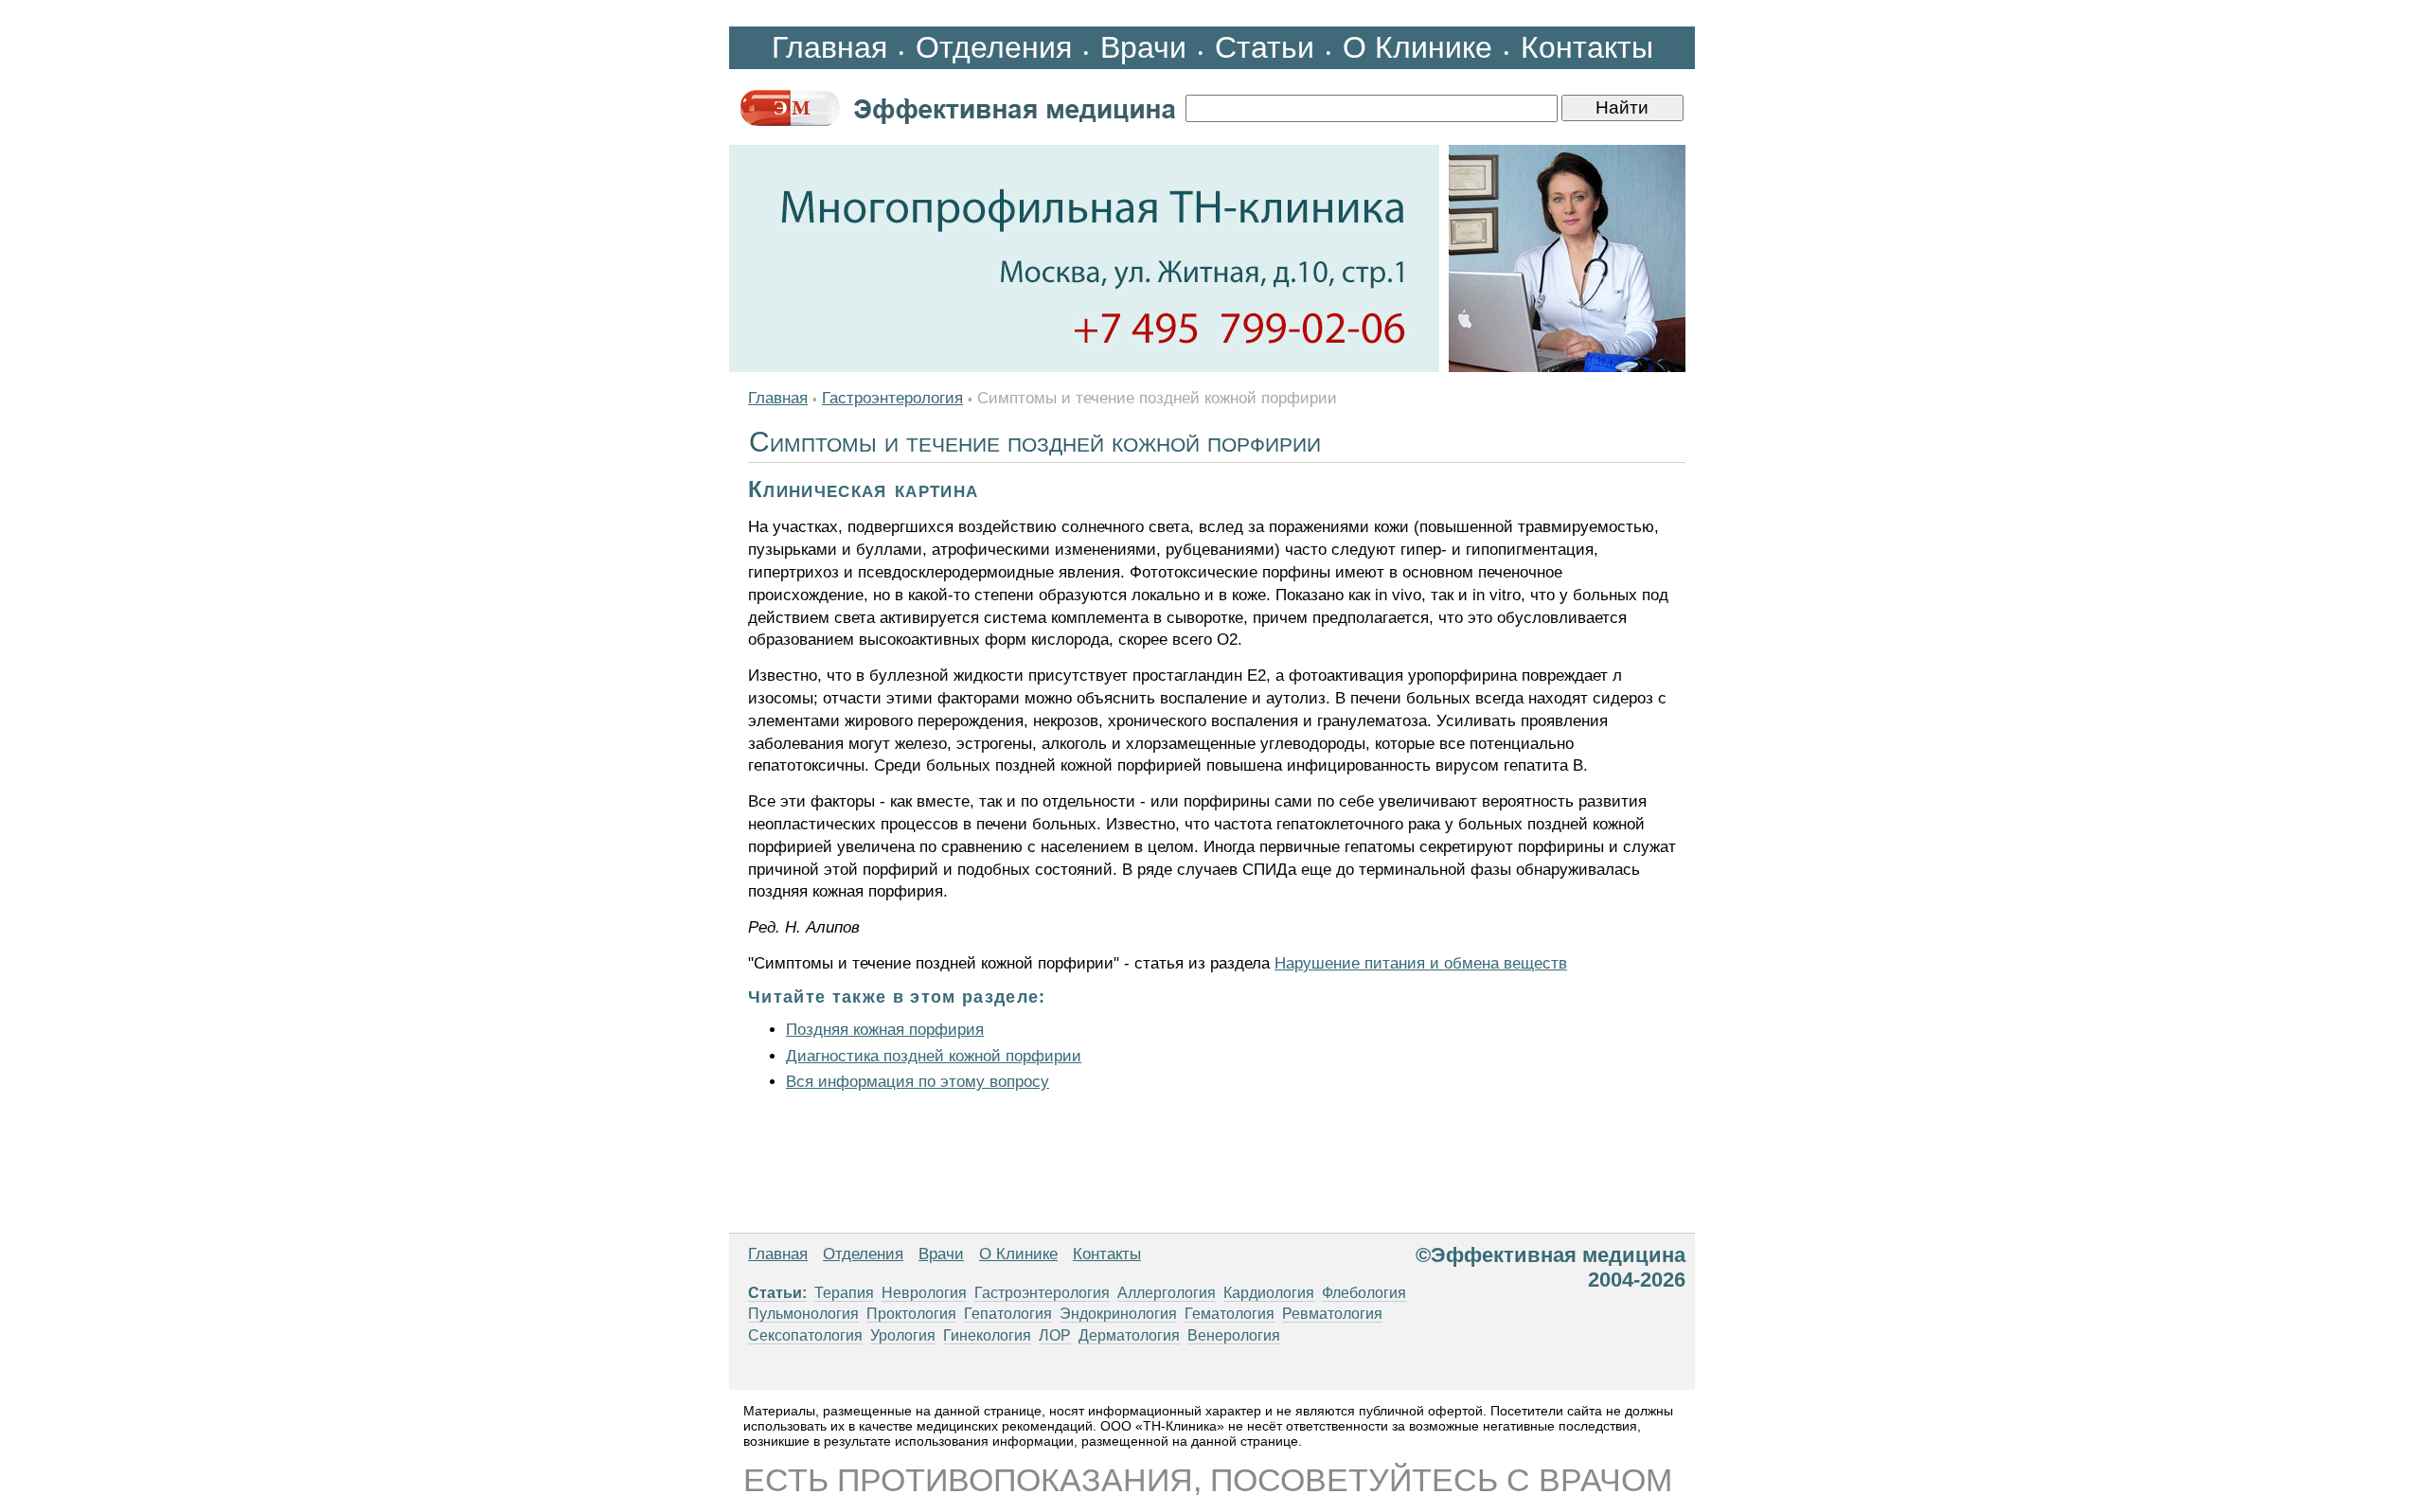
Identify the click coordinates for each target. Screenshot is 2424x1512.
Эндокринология (1118, 1314)
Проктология (911, 1314)
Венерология (1234, 1335)
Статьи (1265, 47)
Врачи (1143, 47)
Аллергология (1167, 1293)
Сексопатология (805, 1335)
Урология (903, 1335)
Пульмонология (803, 1314)
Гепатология (1008, 1314)
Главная (829, 47)
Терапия (844, 1293)
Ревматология (1332, 1314)
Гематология (1230, 1314)
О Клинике (1417, 47)
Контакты (1587, 47)
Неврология (924, 1293)
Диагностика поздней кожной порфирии (934, 1056)
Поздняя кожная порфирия (885, 1030)
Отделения (994, 47)
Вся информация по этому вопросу (918, 1082)
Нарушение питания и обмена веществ (1421, 963)
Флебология (1364, 1293)
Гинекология (987, 1335)
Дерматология (1129, 1335)
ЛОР (1055, 1335)
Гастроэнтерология (892, 398)
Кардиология (1269, 1293)
